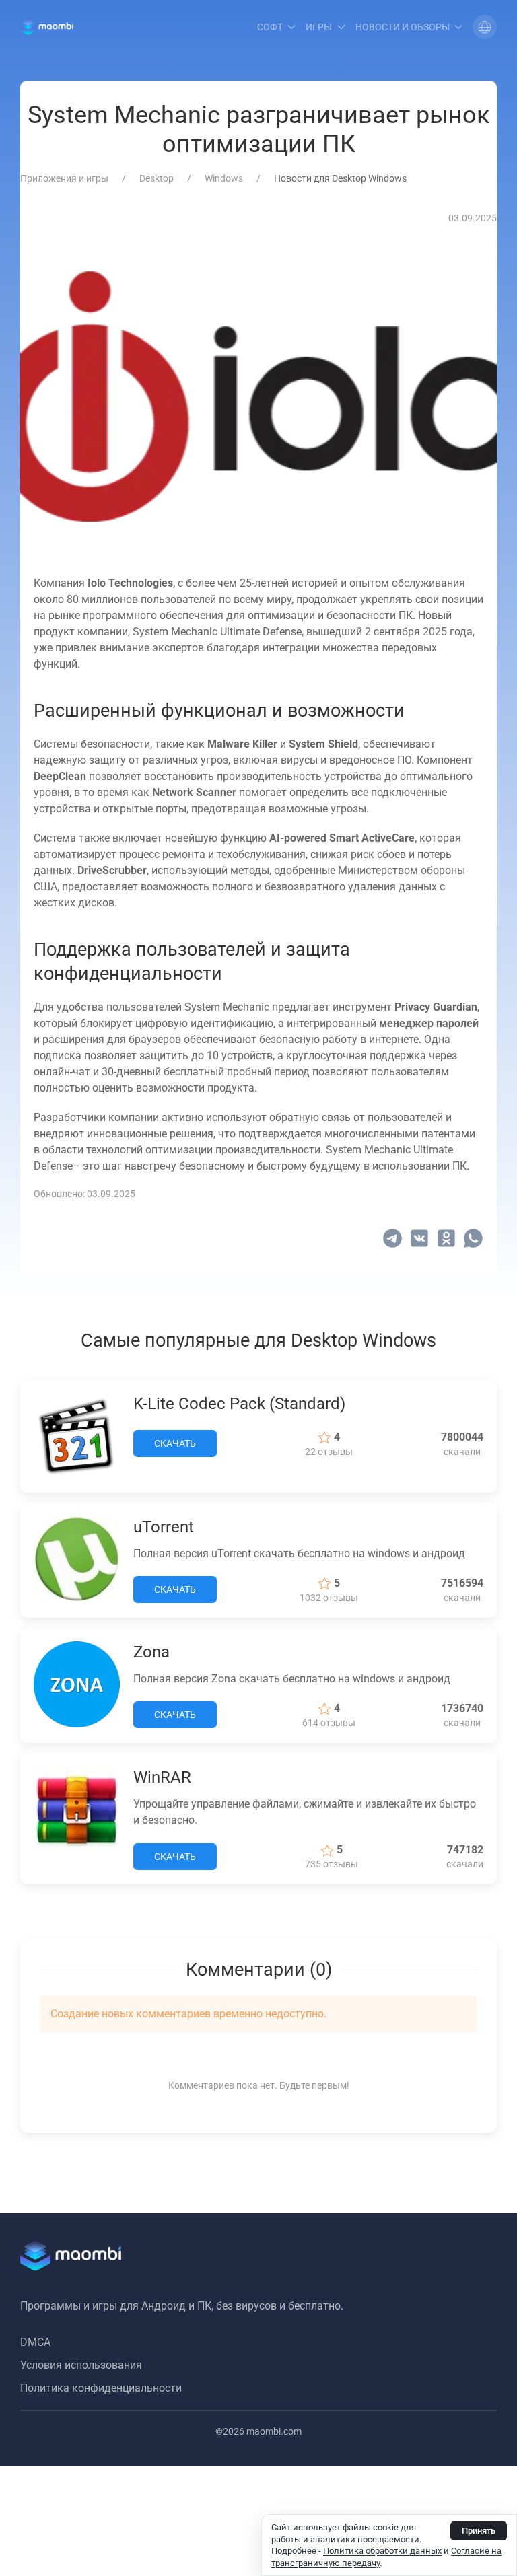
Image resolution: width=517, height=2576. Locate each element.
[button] (485, 27)
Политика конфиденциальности (101, 2388)
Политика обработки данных (382, 2551)
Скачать (175, 1443)
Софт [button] (270, 27)
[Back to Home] (47, 27)
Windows (224, 178)
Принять (479, 2531)
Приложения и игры (64, 178)
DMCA (35, 2342)
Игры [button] (319, 27)
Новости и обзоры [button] (403, 27)
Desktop (157, 178)
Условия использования (81, 2365)
